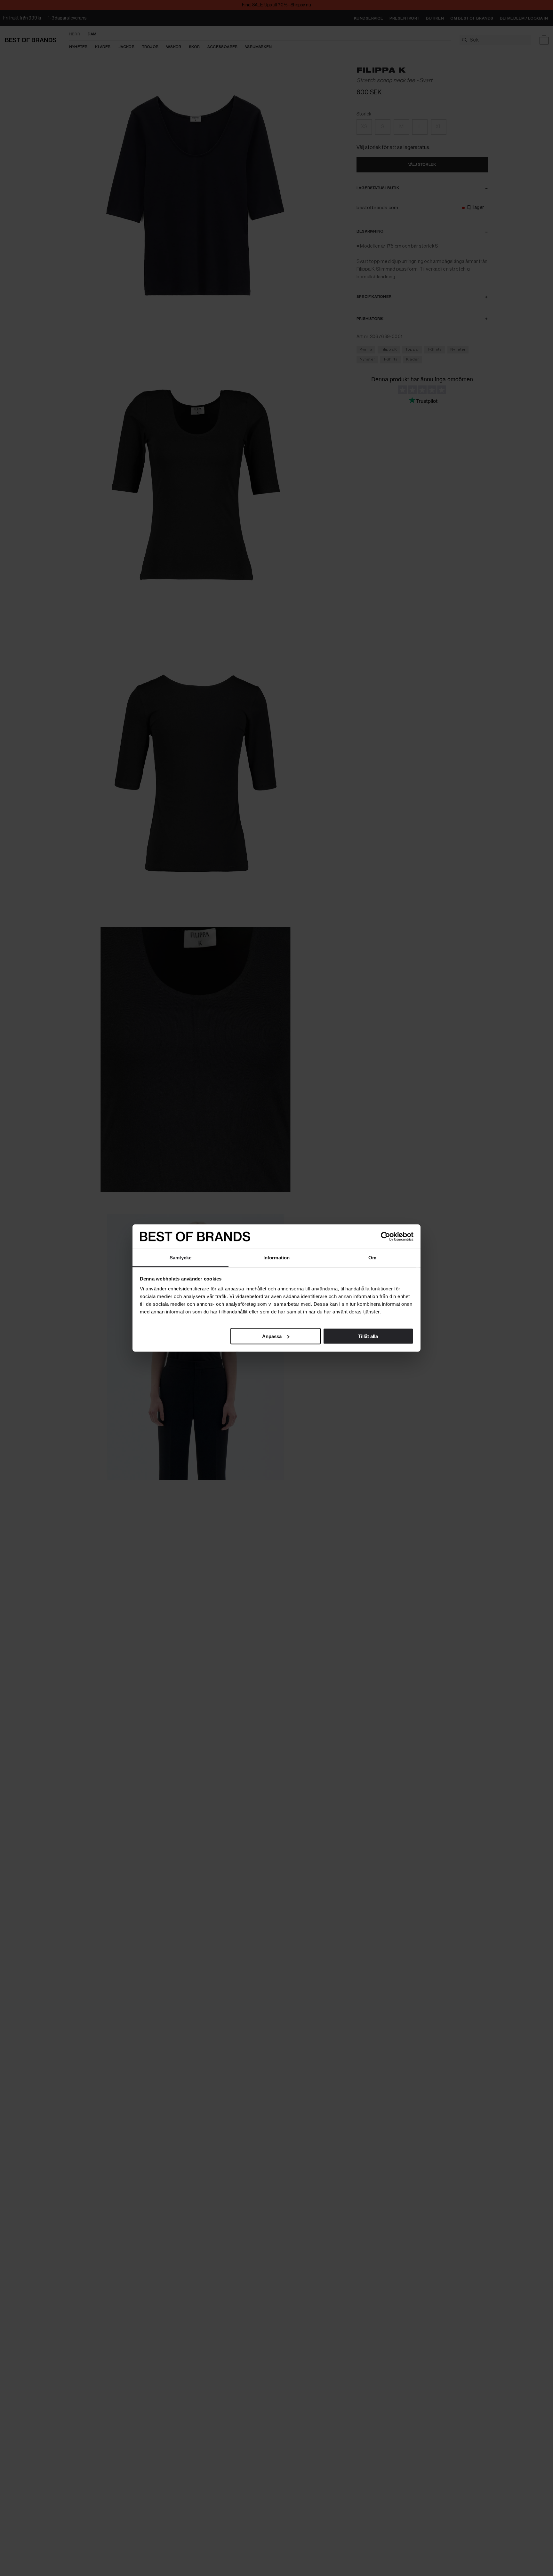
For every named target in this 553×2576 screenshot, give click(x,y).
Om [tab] (372, 1258)
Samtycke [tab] (181, 1258)
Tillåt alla (368, 1336)
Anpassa (272, 1336)
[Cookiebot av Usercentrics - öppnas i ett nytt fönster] (385, 1237)
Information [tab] (276, 1258)
